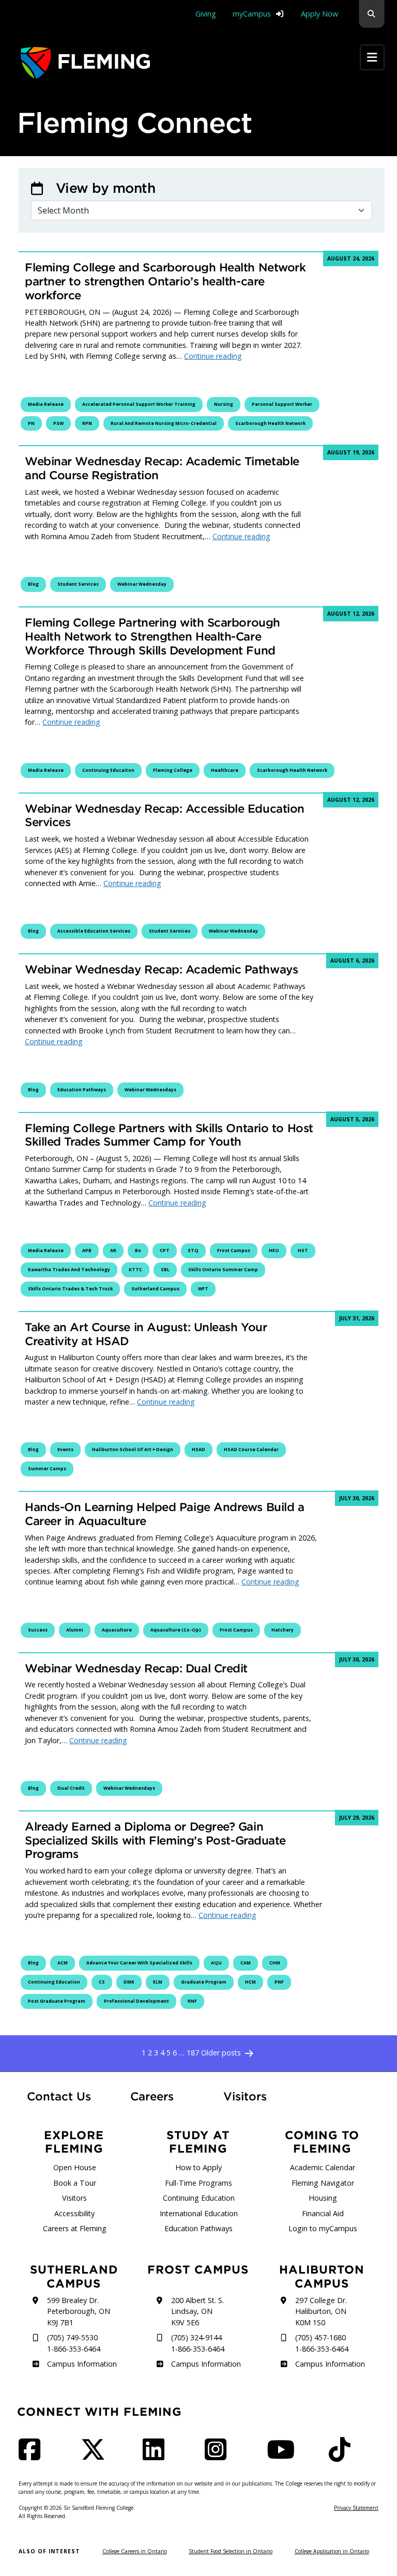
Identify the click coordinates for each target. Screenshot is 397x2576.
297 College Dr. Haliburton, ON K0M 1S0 (321, 2311)
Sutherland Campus (155, 1289)
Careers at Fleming (75, 2228)
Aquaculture (117, 1630)
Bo (138, 1251)
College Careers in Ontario (135, 2551)
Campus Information (82, 2364)
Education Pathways (82, 1090)
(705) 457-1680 (320, 2337)
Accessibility (74, 2213)
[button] (372, 14)
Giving (206, 14)
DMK (129, 1982)
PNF (279, 1982)
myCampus (252, 14)
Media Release (46, 404)
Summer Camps (47, 1469)
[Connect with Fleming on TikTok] (343, 2456)
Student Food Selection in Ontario (231, 2551)
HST (303, 1251)
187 (193, 2053)
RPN (87, 423)
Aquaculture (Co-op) (176, 1630)
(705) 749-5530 (72, 2337)
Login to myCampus (323, 2228)
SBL (165, 1270)
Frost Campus (234, 1251)
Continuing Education (54, 1982)
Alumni (75, 1630)
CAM (246, 1963)
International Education (199, 2213)
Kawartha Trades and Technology (69, 1270)
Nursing (224, 404)
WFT (203, 1289)
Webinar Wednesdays (150, 1090)
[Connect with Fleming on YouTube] (284, 2456)
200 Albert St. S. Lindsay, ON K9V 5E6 (197, 2311)
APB (87, 1251)
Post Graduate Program (57, 2001)
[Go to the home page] (85, 63)
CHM (275, 1963)
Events (65, 1450)
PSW (58, 423)
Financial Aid (323, 2213)
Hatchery (283, 1630)
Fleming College (173, 770)
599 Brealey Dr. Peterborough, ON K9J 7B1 (79, 2311)
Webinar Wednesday (142, 584)
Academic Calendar (323, 2167)
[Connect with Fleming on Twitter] (96, 2456)
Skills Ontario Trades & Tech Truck (70, 1289)
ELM (158, 1982)
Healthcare (225, 770)
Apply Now (319, 14)
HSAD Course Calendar (251, 1450)
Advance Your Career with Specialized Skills (139, 1963)
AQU (216, 1963)
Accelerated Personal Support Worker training (139, 404)
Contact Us (59, 2096)
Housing (323, 2198)
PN (31, 423)
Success (38, 1630)
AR (113, 1251)
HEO (274, 1251)
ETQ (193, 1251)
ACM (63, 1963)
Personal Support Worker (282, 404)
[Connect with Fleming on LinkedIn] (157, 2456)
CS (102, 1982)
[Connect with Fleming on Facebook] (33, 2456)
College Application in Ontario (332, 2551)
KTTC (135, 1270)
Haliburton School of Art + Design (133, 1450)
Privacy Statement (356, 2508)
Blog (33, 584)
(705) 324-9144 (196, 2337)
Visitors (245, 2096)
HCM (250, 1982)
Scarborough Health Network (270, 423)
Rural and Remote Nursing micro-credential (164, 423)
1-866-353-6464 (74, 2349)
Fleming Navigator (323, 2183)
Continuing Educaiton (108, 770)
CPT (165, 1251)
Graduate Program (204, 1982)
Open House (75, 2167)
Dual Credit (71, 1788)
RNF (192, 2001)
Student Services (78, 584)
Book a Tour (75, 2183)
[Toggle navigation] (372, 57)
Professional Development (136, 2001)
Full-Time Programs (198, 2183)
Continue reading (213, 356)
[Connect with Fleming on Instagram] (219, 2456)
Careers (161, 2096)
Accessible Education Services (94, 931)
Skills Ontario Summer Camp (223, 1270)
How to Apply (198, 2167)
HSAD (198, 1450)
